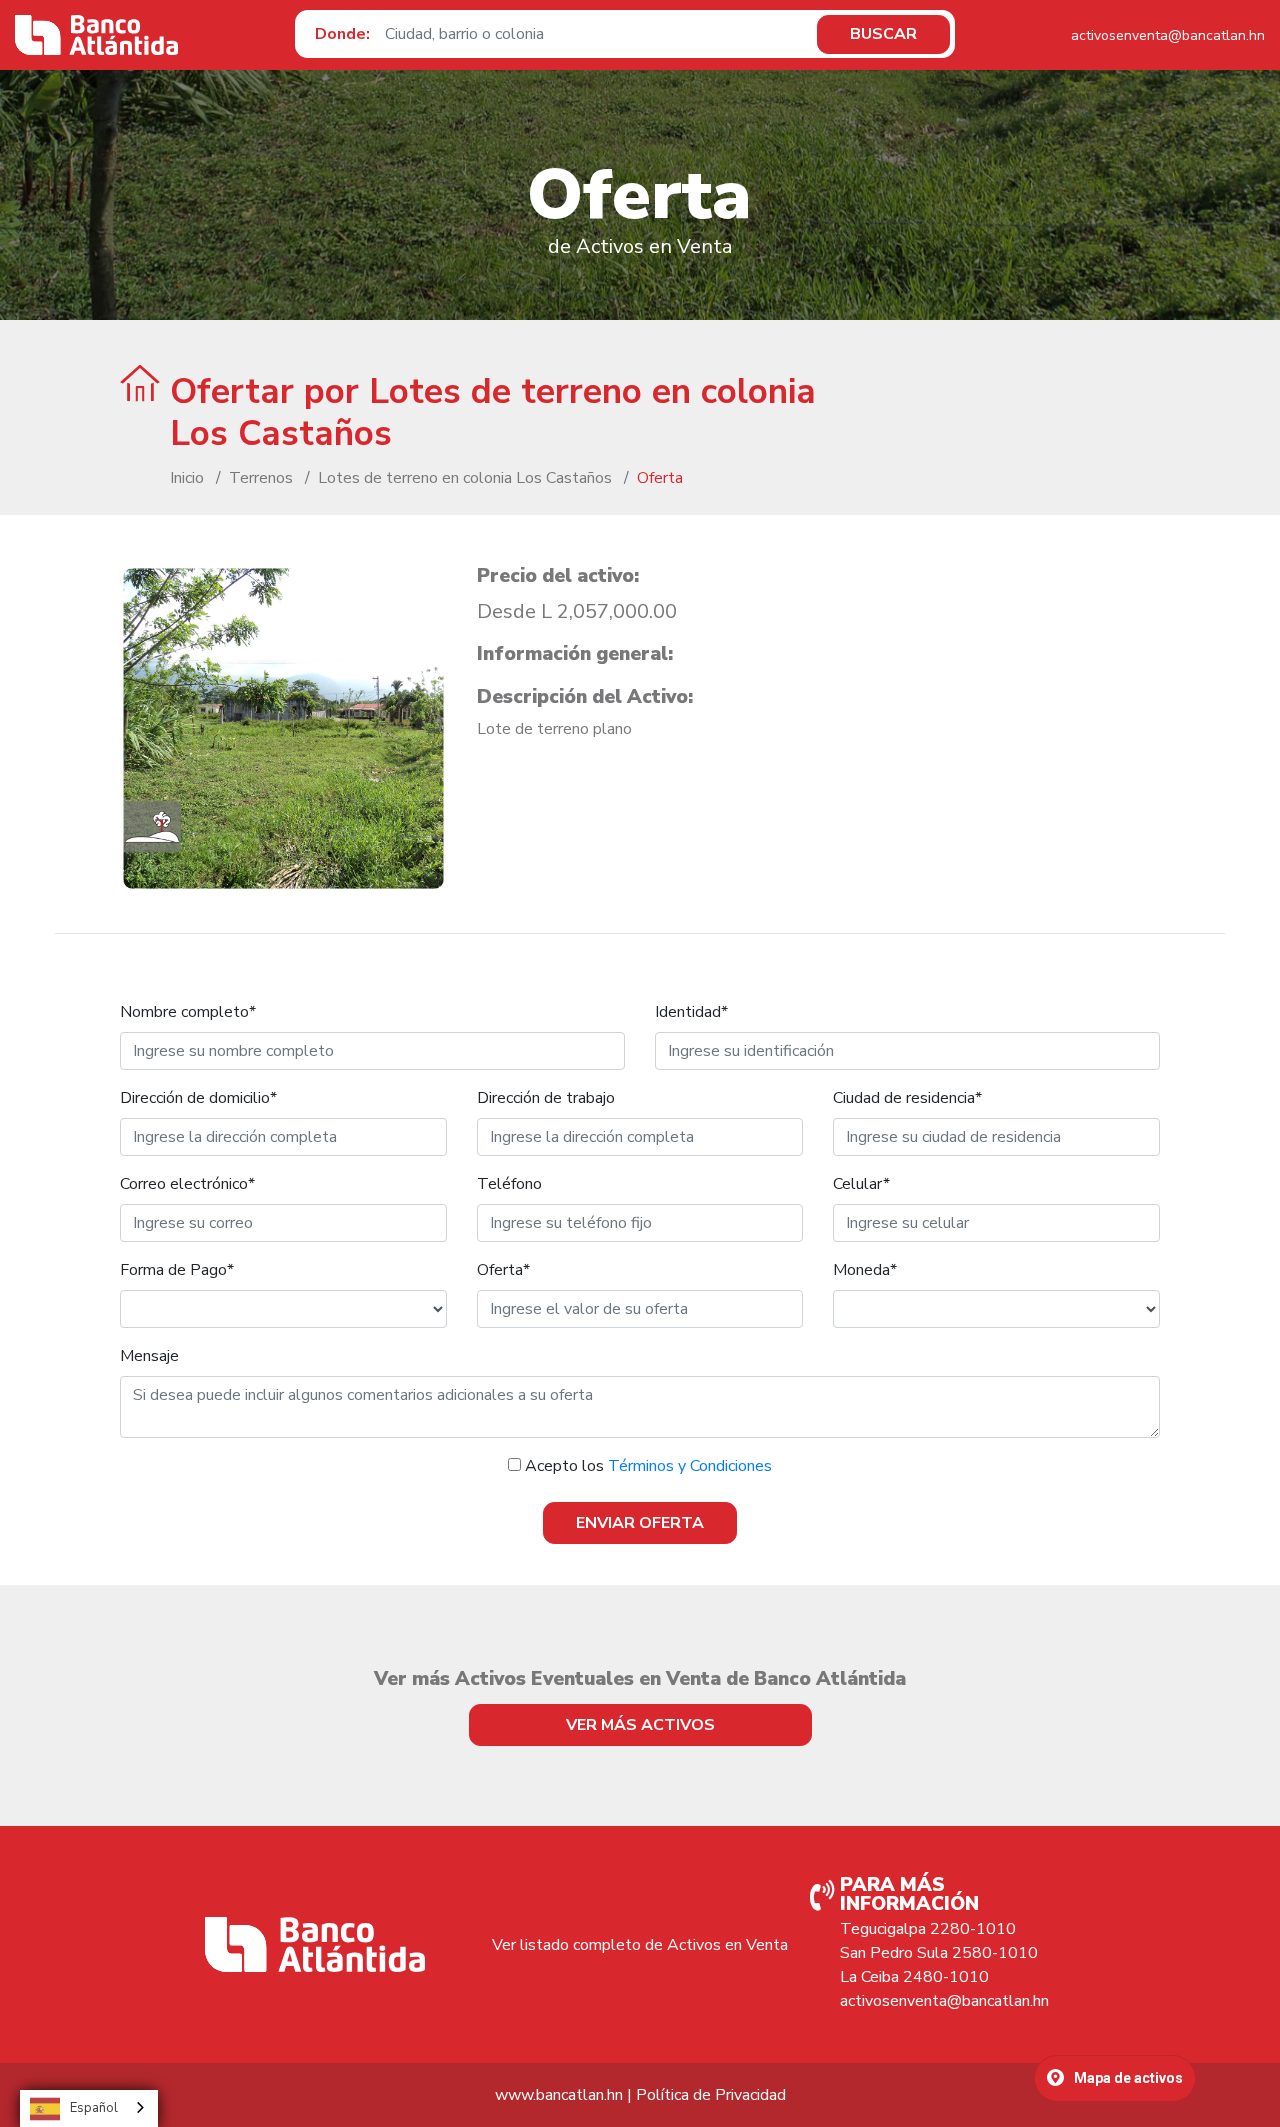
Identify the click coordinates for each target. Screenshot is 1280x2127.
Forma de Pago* (177, 1270)
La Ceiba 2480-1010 (914, 1977)
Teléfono (509, 1184)
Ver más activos (640, 1725)
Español (94, 2108)
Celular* (861, 1184)
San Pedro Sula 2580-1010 (939, 1953)
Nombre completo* (188, 1012)
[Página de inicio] (96, 35)
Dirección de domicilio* (198, 1098)
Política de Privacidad (711, 2095)
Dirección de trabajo (546, 1098)
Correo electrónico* (187, 1184)
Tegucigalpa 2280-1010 (928, 1929)
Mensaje (149, 1356)
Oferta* (503, 1270)
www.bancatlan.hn (559, 2095)
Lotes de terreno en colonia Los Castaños (465, 478)
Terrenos (261, 478)
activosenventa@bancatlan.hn (1168, 35)
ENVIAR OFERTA (640, 1523)
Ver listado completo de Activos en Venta (640, 1945)
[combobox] (89, 2108)
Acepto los (648, 1466)
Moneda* (865, 1270)
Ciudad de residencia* (907, 1098)
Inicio (187, 478)
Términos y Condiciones (690, 1466)
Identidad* (691, 1012)
